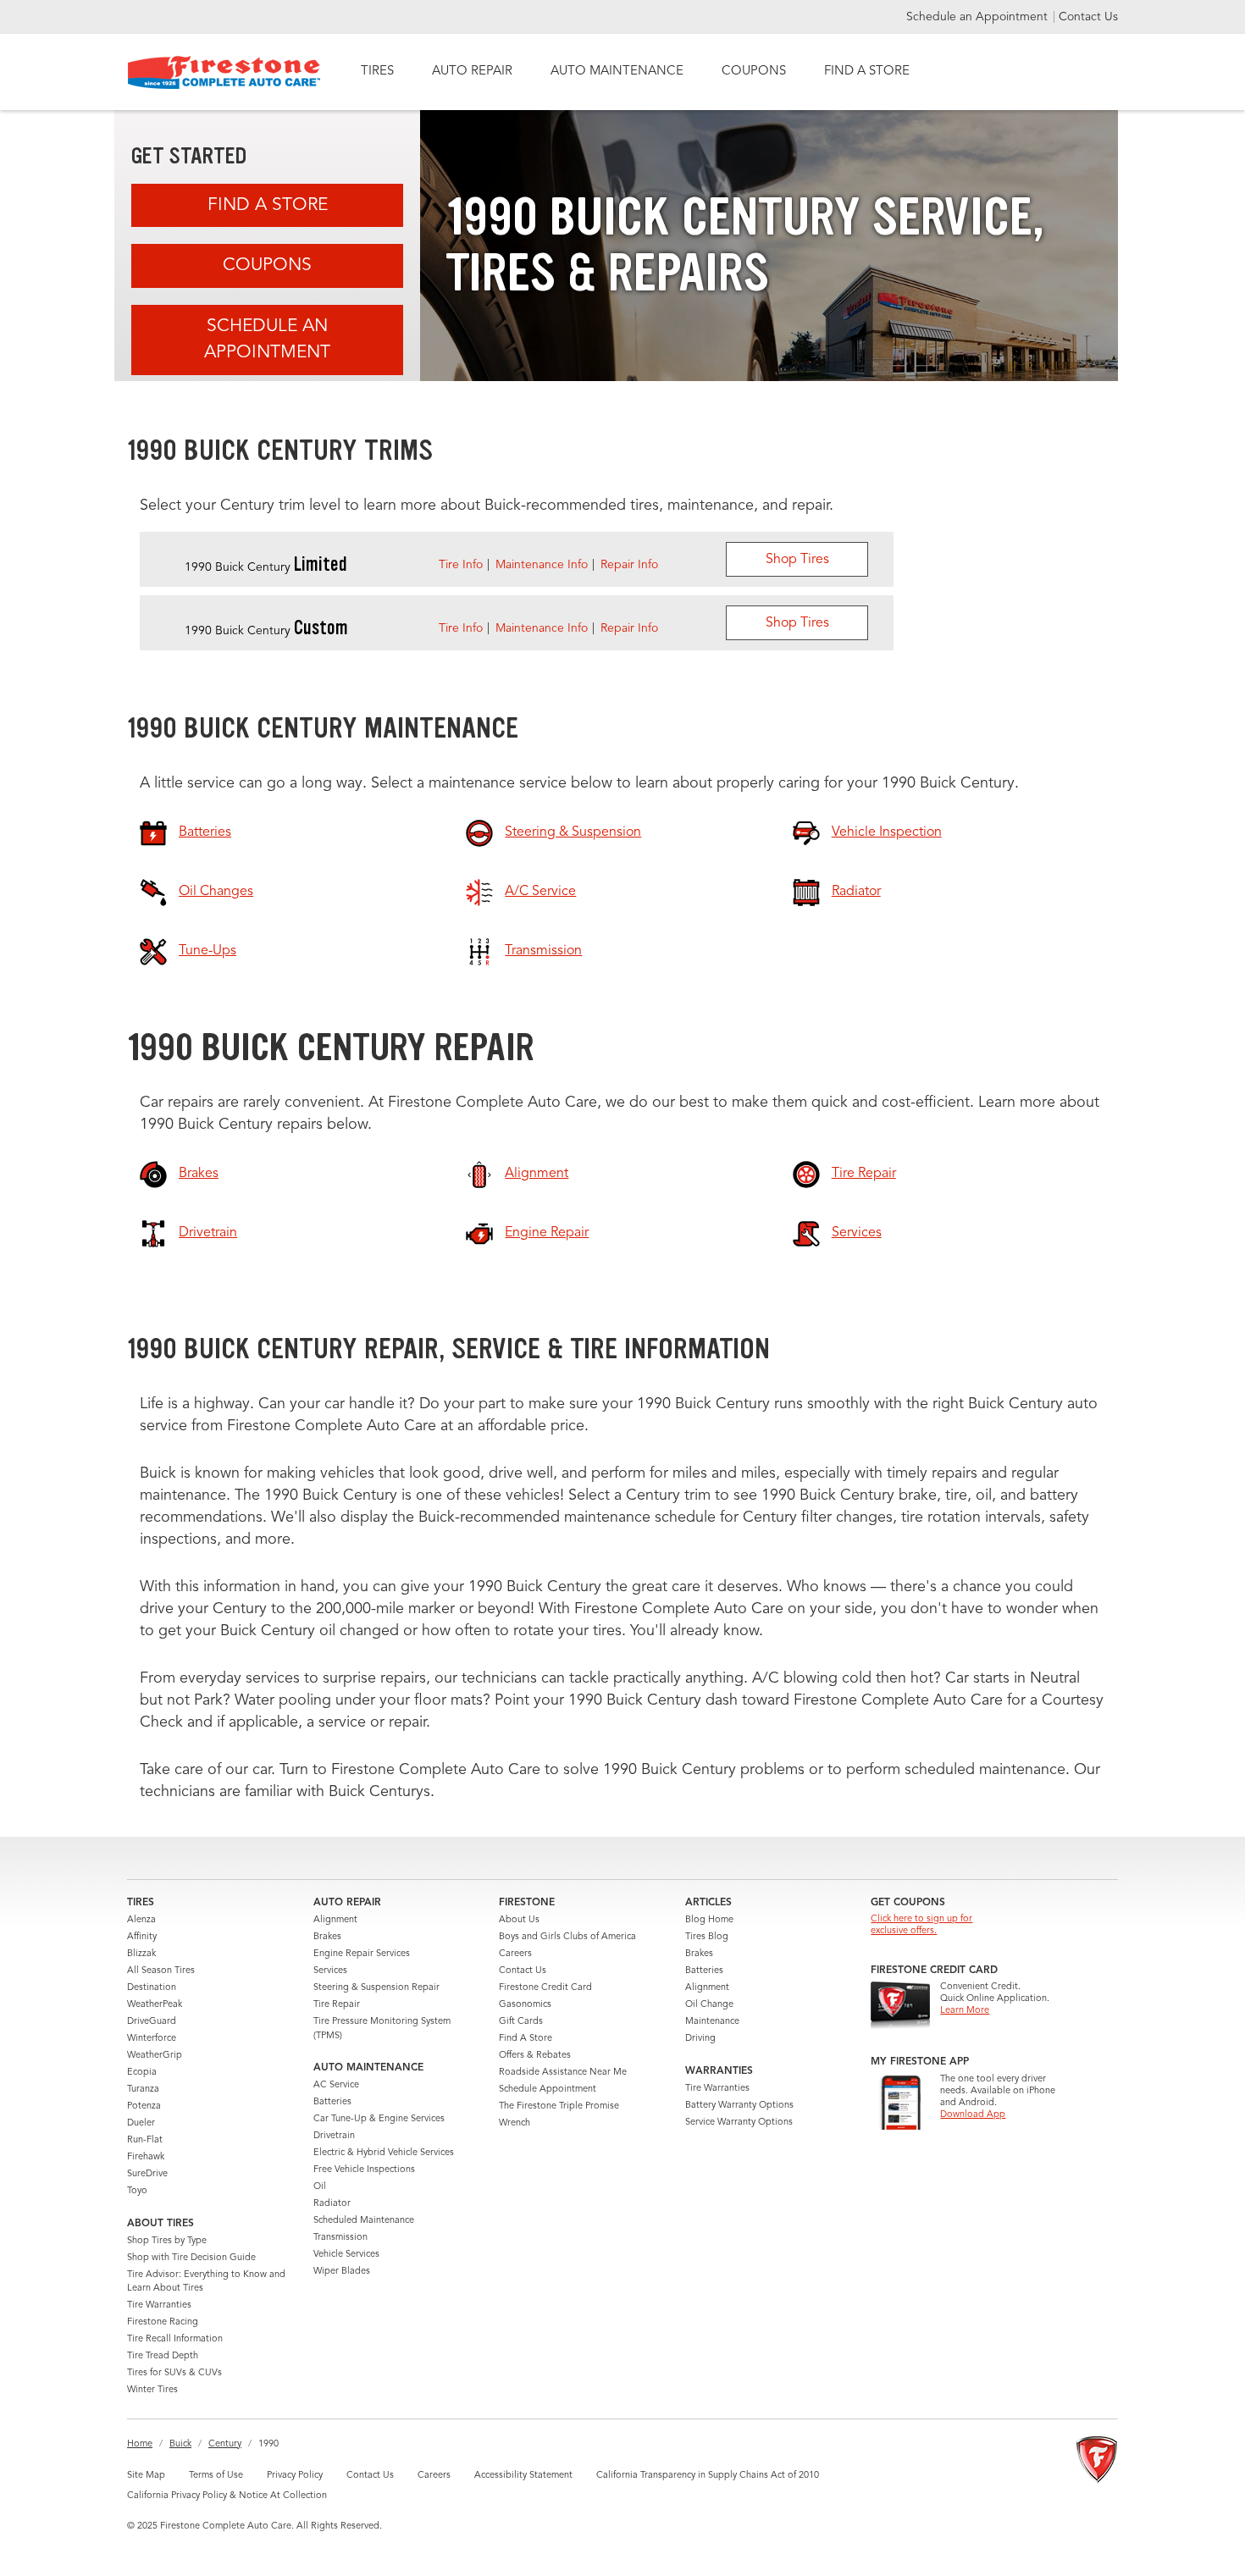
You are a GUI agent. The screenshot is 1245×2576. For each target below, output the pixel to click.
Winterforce (152, 2039)
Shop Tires (797, 560)
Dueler (141, 2123)
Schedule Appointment (548, 2090)
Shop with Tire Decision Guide (191, 2258)
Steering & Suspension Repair (376, 1988)
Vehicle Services (346, 2255)
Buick (180, 2444)
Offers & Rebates (535, 2056)
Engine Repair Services (362, 1954)
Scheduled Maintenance (364, 2221)
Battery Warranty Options (739, 2106)
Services (330, 1971)
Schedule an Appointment (979, 17)
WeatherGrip (155, 2056)
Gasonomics (525, 2005)
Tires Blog (707, 1937)
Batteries (332, 2102)
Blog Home (709, 1920)
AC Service (336, 2085)
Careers (515, 1954)
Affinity (142, 1937)
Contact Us (1088, 17)
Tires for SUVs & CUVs (174, 2373)
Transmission (340, 2238)
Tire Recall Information (175, 2339)
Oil (320, 2187)
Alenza (141, 1920)
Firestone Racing (163, 2322)
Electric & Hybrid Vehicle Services (384, 2153)
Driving (700, 2039)
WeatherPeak (155, 2005)
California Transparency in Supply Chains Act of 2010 (708, 2476)
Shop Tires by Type (167, 2241)
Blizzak (141, 1954)
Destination (152, 1988)
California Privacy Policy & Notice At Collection (227, 2496)
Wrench (515, 2123)
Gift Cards (521, 2022)
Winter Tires (152, 2390)
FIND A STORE (867, 72)
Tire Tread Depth (163, 2356)
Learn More (965, 2011)
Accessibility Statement (523, 2476)
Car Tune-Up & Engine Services (379, 2119)
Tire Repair (337, 2005)
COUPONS (754, 72)
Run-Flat (145, 2140)
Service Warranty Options (739, 2123)
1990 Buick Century (266, 567)
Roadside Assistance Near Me (563, 2073)
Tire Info (461, 565)
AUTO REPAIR (472, 72)
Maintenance (712, 2022)
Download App (973, 2115)
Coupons (267, 265)
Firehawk (146, 2157)
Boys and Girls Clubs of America (567, 1937)
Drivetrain (334, 2136)
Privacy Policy (295, 2476)
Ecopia (142, 2073)
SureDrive (147, 2174)
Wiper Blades (342, 2272)
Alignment (335, 1920)
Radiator (332, 2204)
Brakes (327, 1937)
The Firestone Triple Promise (559, 2106)
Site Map (146, 2476)
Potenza (144, 2106)
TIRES (377, 72)
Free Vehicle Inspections (364, 2170)
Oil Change (709, 2005)
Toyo (137, 2191)
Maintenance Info (542, 565)
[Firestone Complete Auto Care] (224, 72)
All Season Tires (161, 1971)
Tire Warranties (159, 2305)
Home (140, 2444)
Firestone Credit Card (545, 1988)
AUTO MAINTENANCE (617, 72)
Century (225, 2444)
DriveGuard (152, 2022)
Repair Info (629, 565)
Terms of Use (216, 2476)
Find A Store (268, 205)
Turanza (143, 2090)
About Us (519, 1920)
